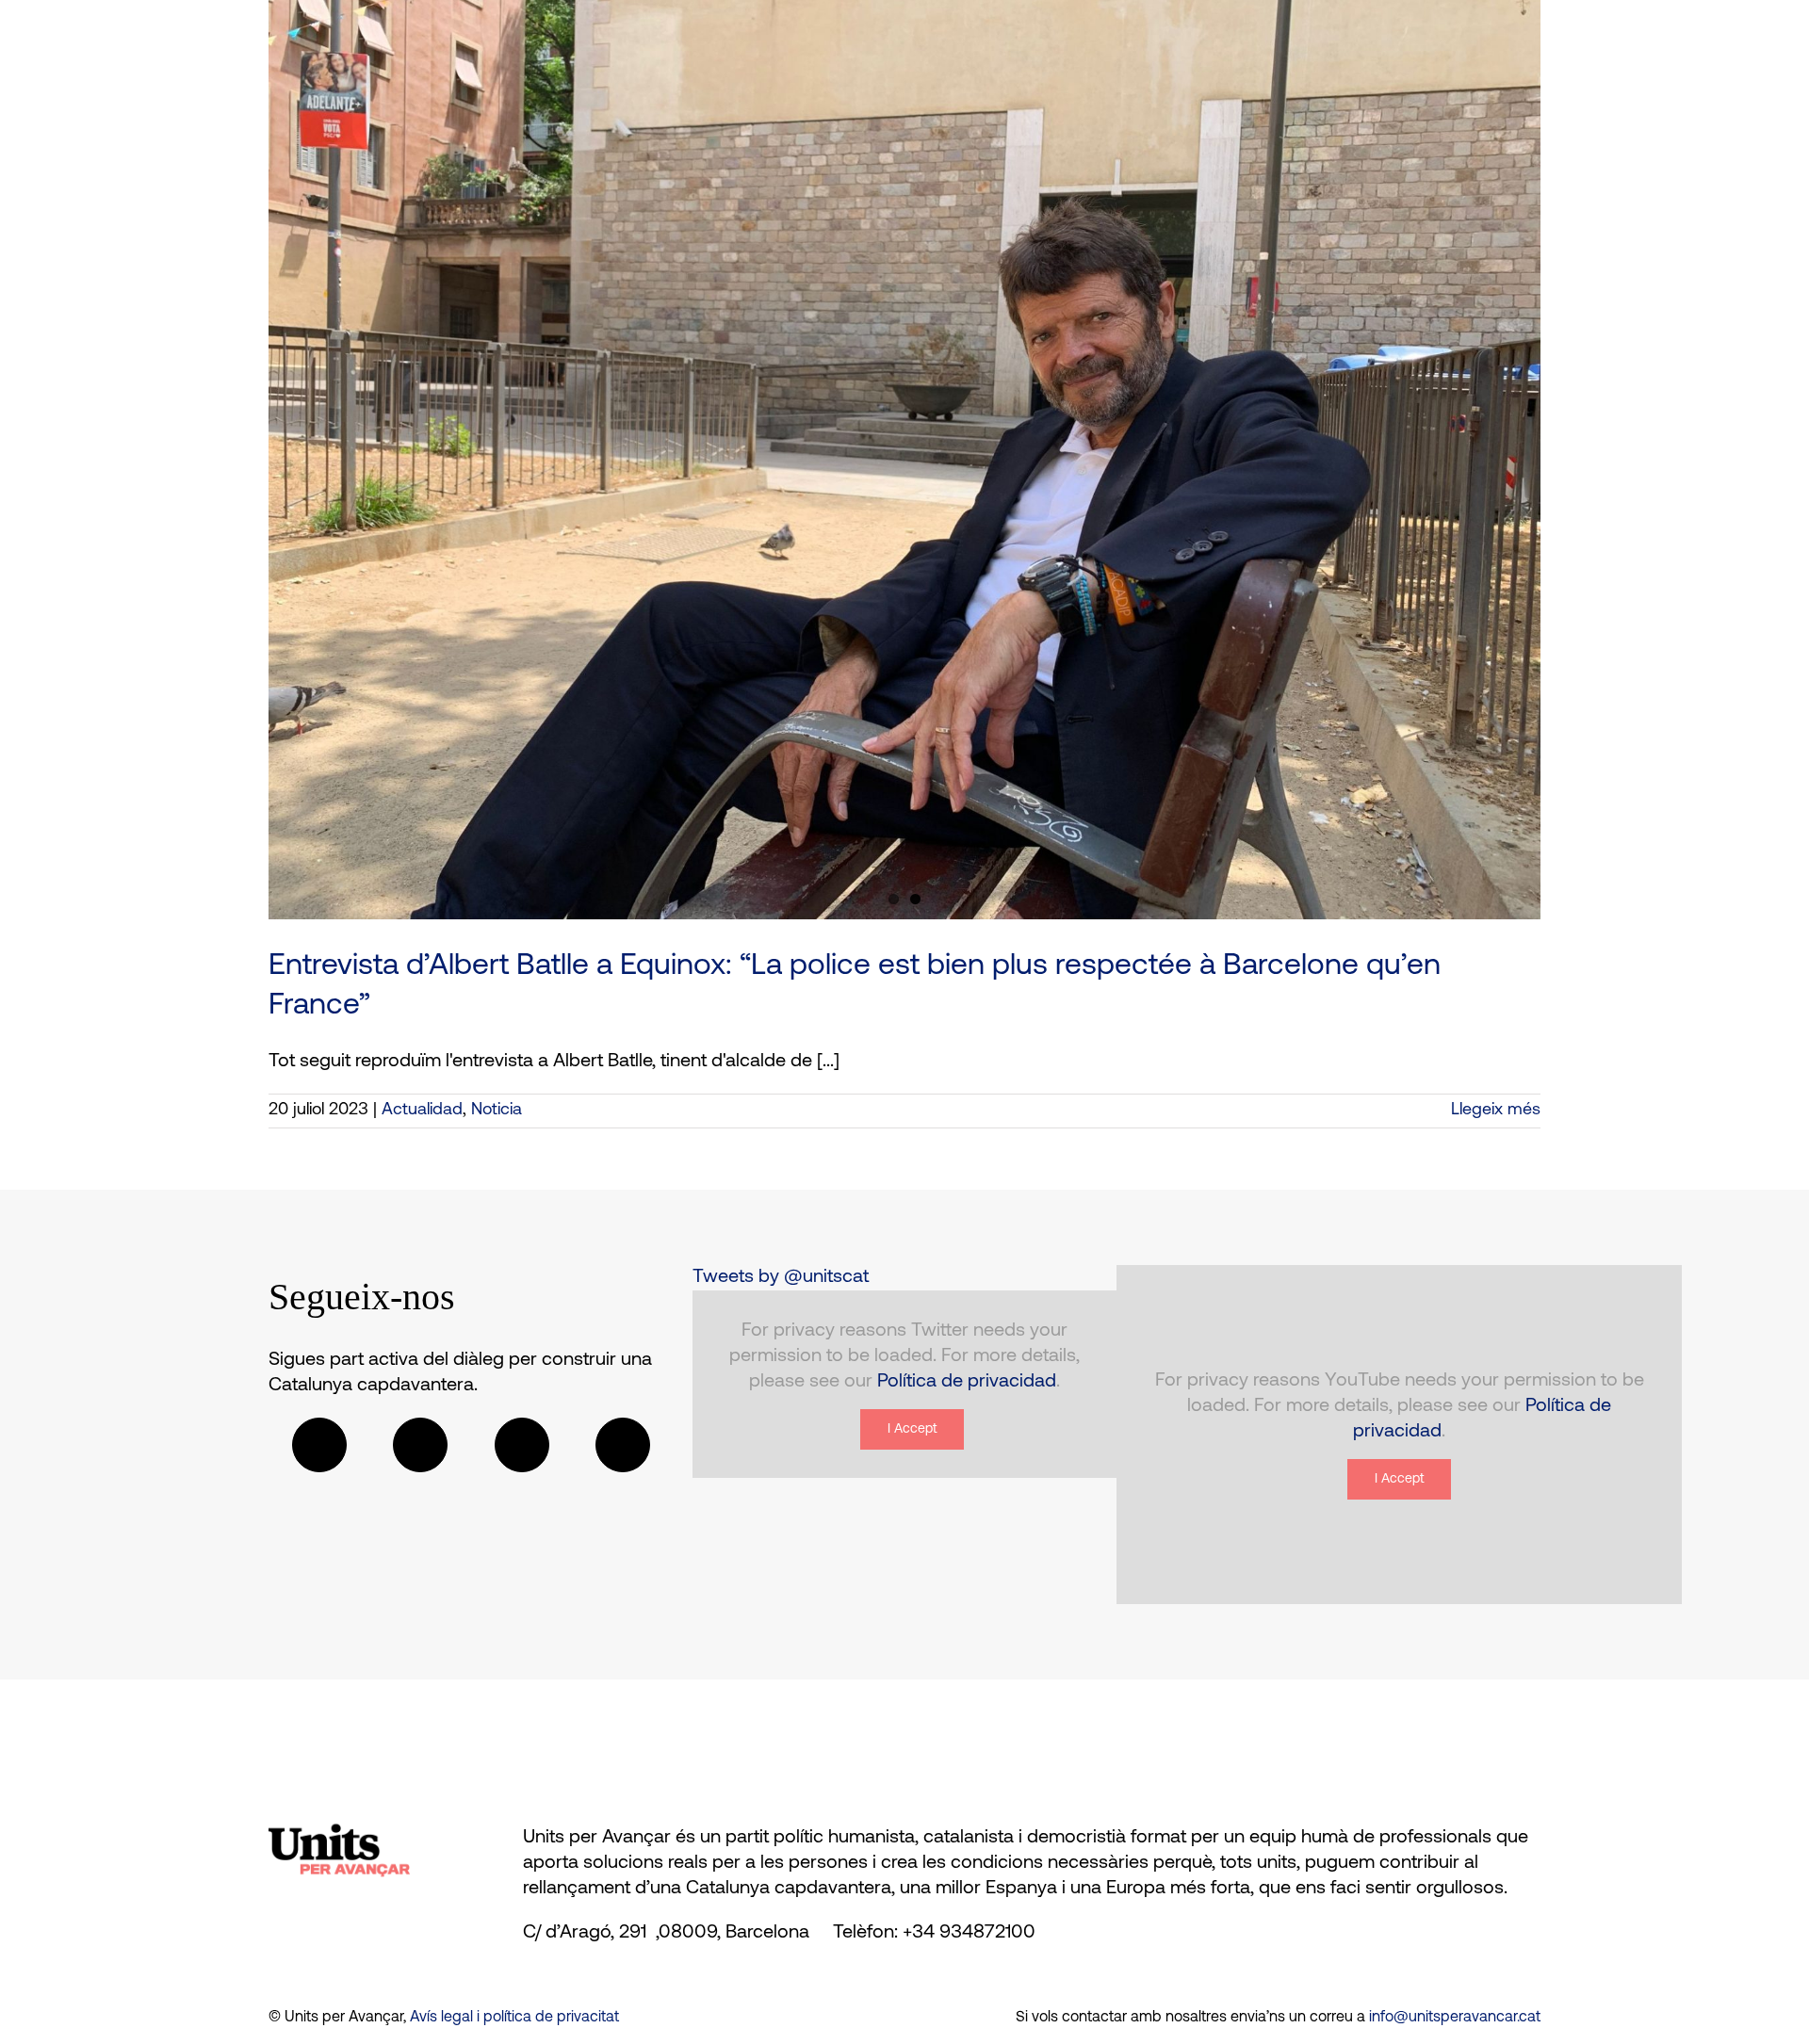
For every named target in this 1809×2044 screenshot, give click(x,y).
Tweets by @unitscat (781, 1277)
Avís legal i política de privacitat (514, 2018)
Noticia (497, 1111)
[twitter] (420, 1445)
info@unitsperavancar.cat (1455, 2018)
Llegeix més (1496, 1111)
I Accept (912, 1429)
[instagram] (522, 1445)
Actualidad (422, 1111)
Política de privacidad (967, 1382)
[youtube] (623, 1445)
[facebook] (319, 1445)
